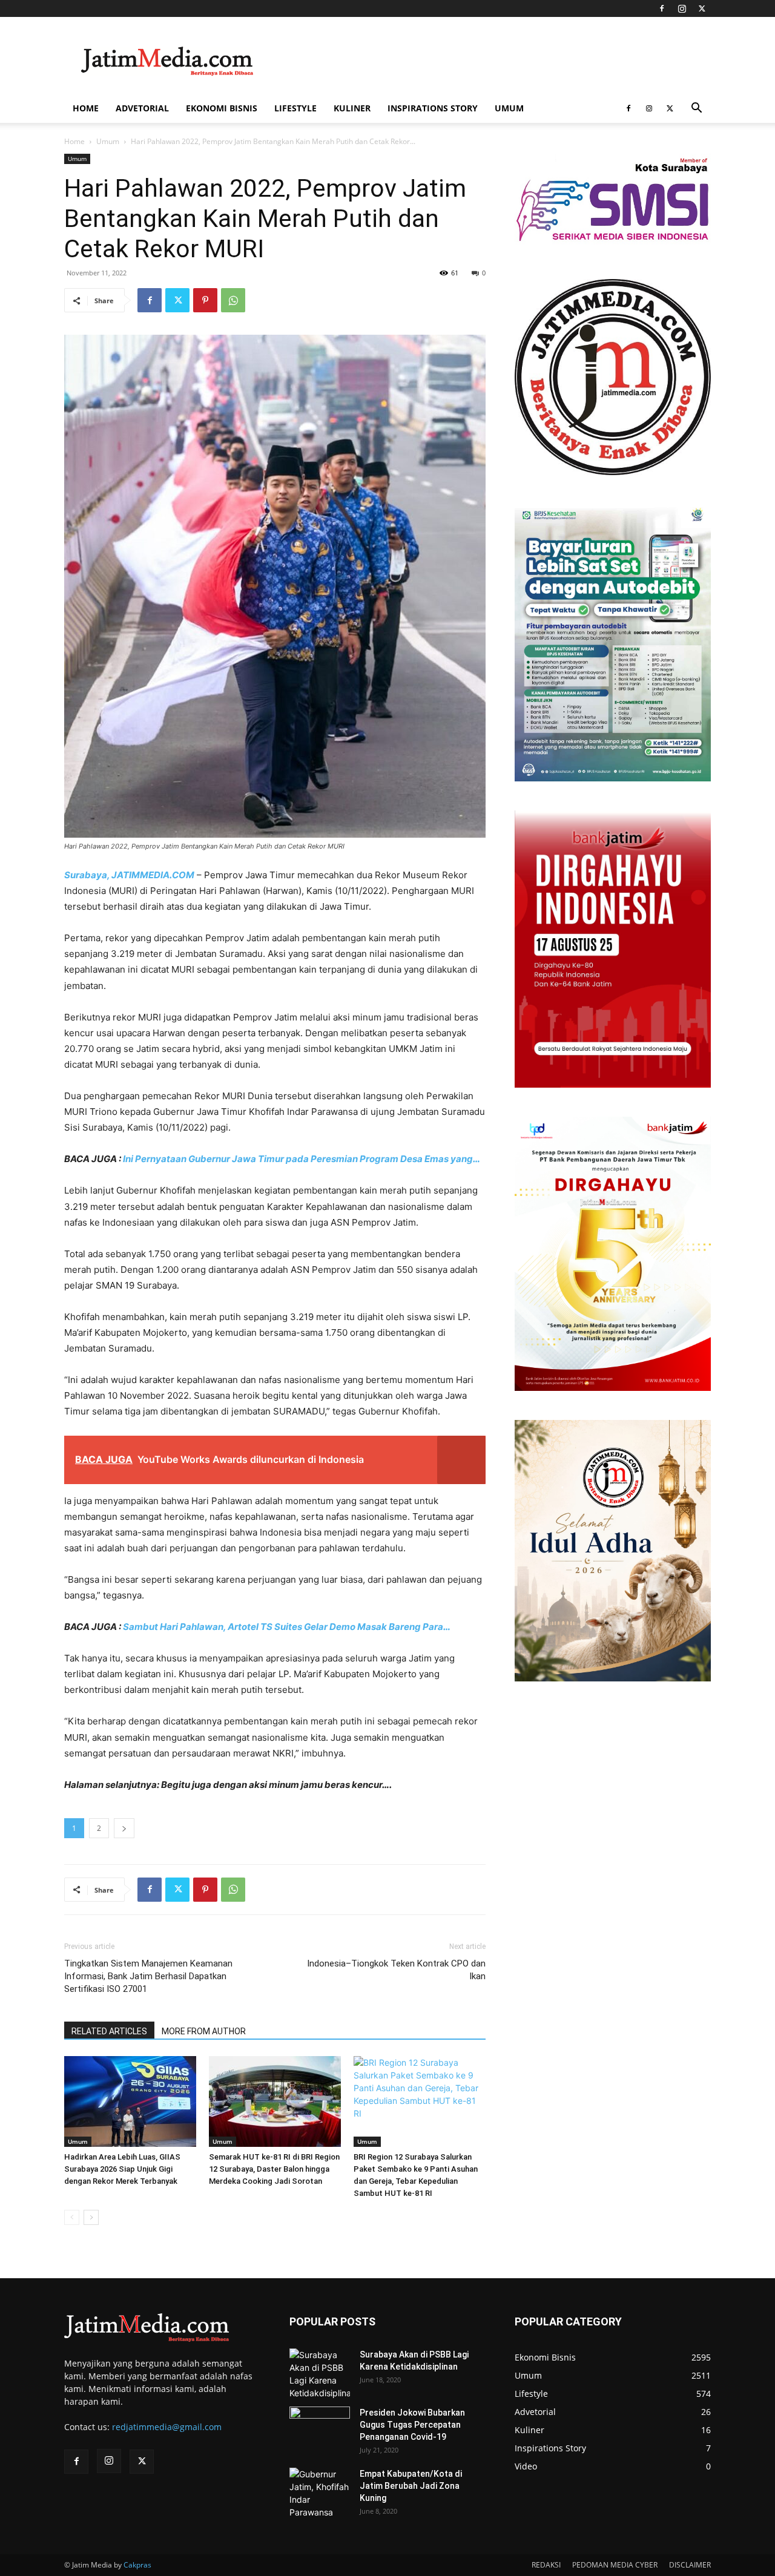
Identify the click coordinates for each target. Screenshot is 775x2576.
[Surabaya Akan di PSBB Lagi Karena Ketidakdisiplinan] (320, 2374)
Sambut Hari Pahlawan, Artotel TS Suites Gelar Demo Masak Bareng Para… (287, 1627)
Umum (509, 108)
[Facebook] (662, 8)
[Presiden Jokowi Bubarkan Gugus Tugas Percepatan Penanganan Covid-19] (320, 2428)
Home (86, 108)
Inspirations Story (433, 108)
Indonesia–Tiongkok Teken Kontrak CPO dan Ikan (396, 1970)
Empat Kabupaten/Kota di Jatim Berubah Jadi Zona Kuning (411, 2486)
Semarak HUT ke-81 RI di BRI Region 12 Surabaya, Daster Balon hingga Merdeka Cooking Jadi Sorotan (274, 2169)
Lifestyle (295, 108)
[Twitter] (702, 8)
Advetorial (142, 108)
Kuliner (352, 108)
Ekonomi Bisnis (222, 108)
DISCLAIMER (690, 2565)
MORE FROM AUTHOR (204, 2031)
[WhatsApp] (233, 300)
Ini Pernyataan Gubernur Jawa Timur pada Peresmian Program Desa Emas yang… (302, 1159)
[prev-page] (72, 2217)
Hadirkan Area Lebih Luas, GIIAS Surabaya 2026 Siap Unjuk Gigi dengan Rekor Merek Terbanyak (122, 2169)
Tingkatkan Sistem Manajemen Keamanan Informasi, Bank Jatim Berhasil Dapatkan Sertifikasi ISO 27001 (148, 1976)
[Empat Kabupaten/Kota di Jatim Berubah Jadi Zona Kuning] (320, 2493)
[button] (696, 109)
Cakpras (137, 2565)
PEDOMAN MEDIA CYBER (615, 2565)
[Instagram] (682, 8)
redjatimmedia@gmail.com (167, 2427)
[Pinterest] (205, 300)
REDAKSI (546, 2565)
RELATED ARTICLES (109, 2031)
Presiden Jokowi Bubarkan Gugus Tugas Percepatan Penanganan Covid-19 (412, 2425)
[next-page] (91, 2217)
